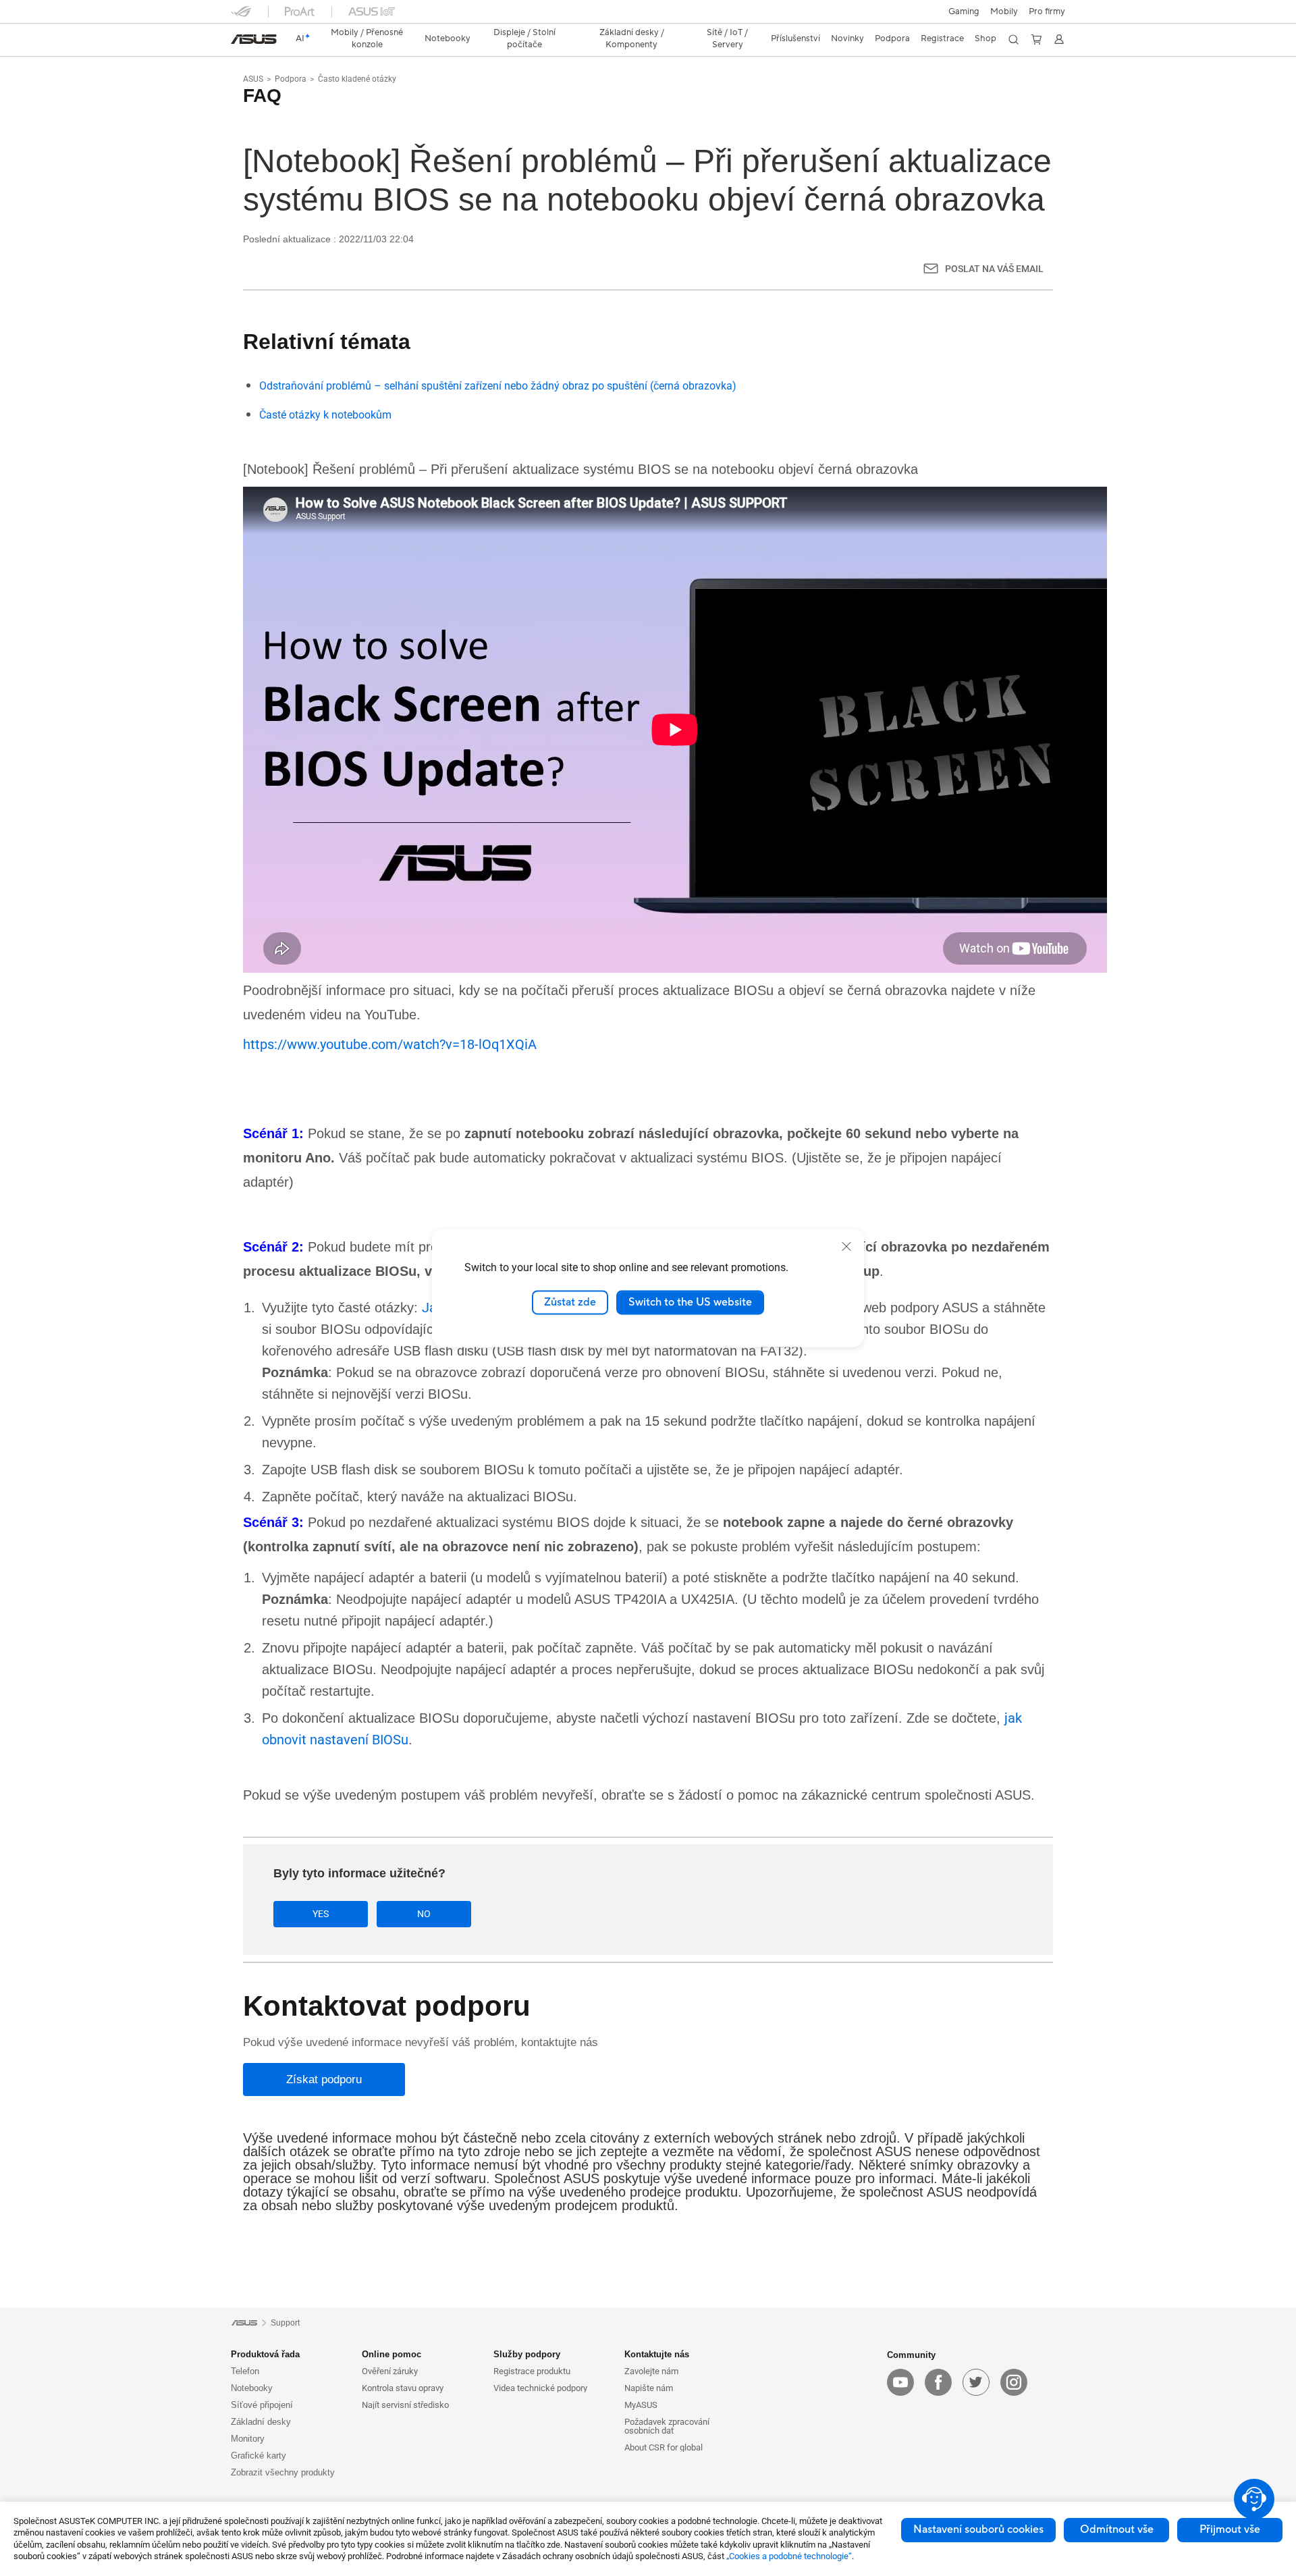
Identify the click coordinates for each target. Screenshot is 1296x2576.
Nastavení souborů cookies (978, 2529)
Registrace (942, 38)
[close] (846, 1246)
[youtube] (900, 2382)
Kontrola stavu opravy (403, 2388)
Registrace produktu (532, 2371)
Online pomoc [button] (391, 2354)
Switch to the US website (690, 1302)
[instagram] (1014, 2382)
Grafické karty (259, 2456)
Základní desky (261, 2422)
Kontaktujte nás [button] (657, 2354)
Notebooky (252, 2388)
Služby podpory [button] (527, 2354)
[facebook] (938, 2382)
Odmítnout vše (1117, 2529)
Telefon (245, 2371)
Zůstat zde (570, 1302)
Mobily (1004, 11)
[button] (964, 11)
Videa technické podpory (540, 2388)
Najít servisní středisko (405, 2405)
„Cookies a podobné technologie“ (789, 2556)
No (424, 1914)
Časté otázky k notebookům (325, 415)
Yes (321, 1914)
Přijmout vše (1230, 2529)
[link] (254, 39)
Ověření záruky (390, 2371)
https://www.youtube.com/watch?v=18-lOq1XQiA (390, 1044)
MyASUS (641, 2405)
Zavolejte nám (651, 2371)
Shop (986, 38)
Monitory (248, 2439)
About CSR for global (664, 2447)
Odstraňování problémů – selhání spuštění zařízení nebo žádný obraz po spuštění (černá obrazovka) (498, 386)
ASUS (253, 79)
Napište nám (649, 2388)
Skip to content (239, 42)
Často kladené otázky (357, 79)
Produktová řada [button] (265, 2354)
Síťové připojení (262, 2405)
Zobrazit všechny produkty (283, 2472)
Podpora (291, 79)
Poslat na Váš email (994, 269)
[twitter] (976, 2382)
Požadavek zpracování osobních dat (667, 2426)
